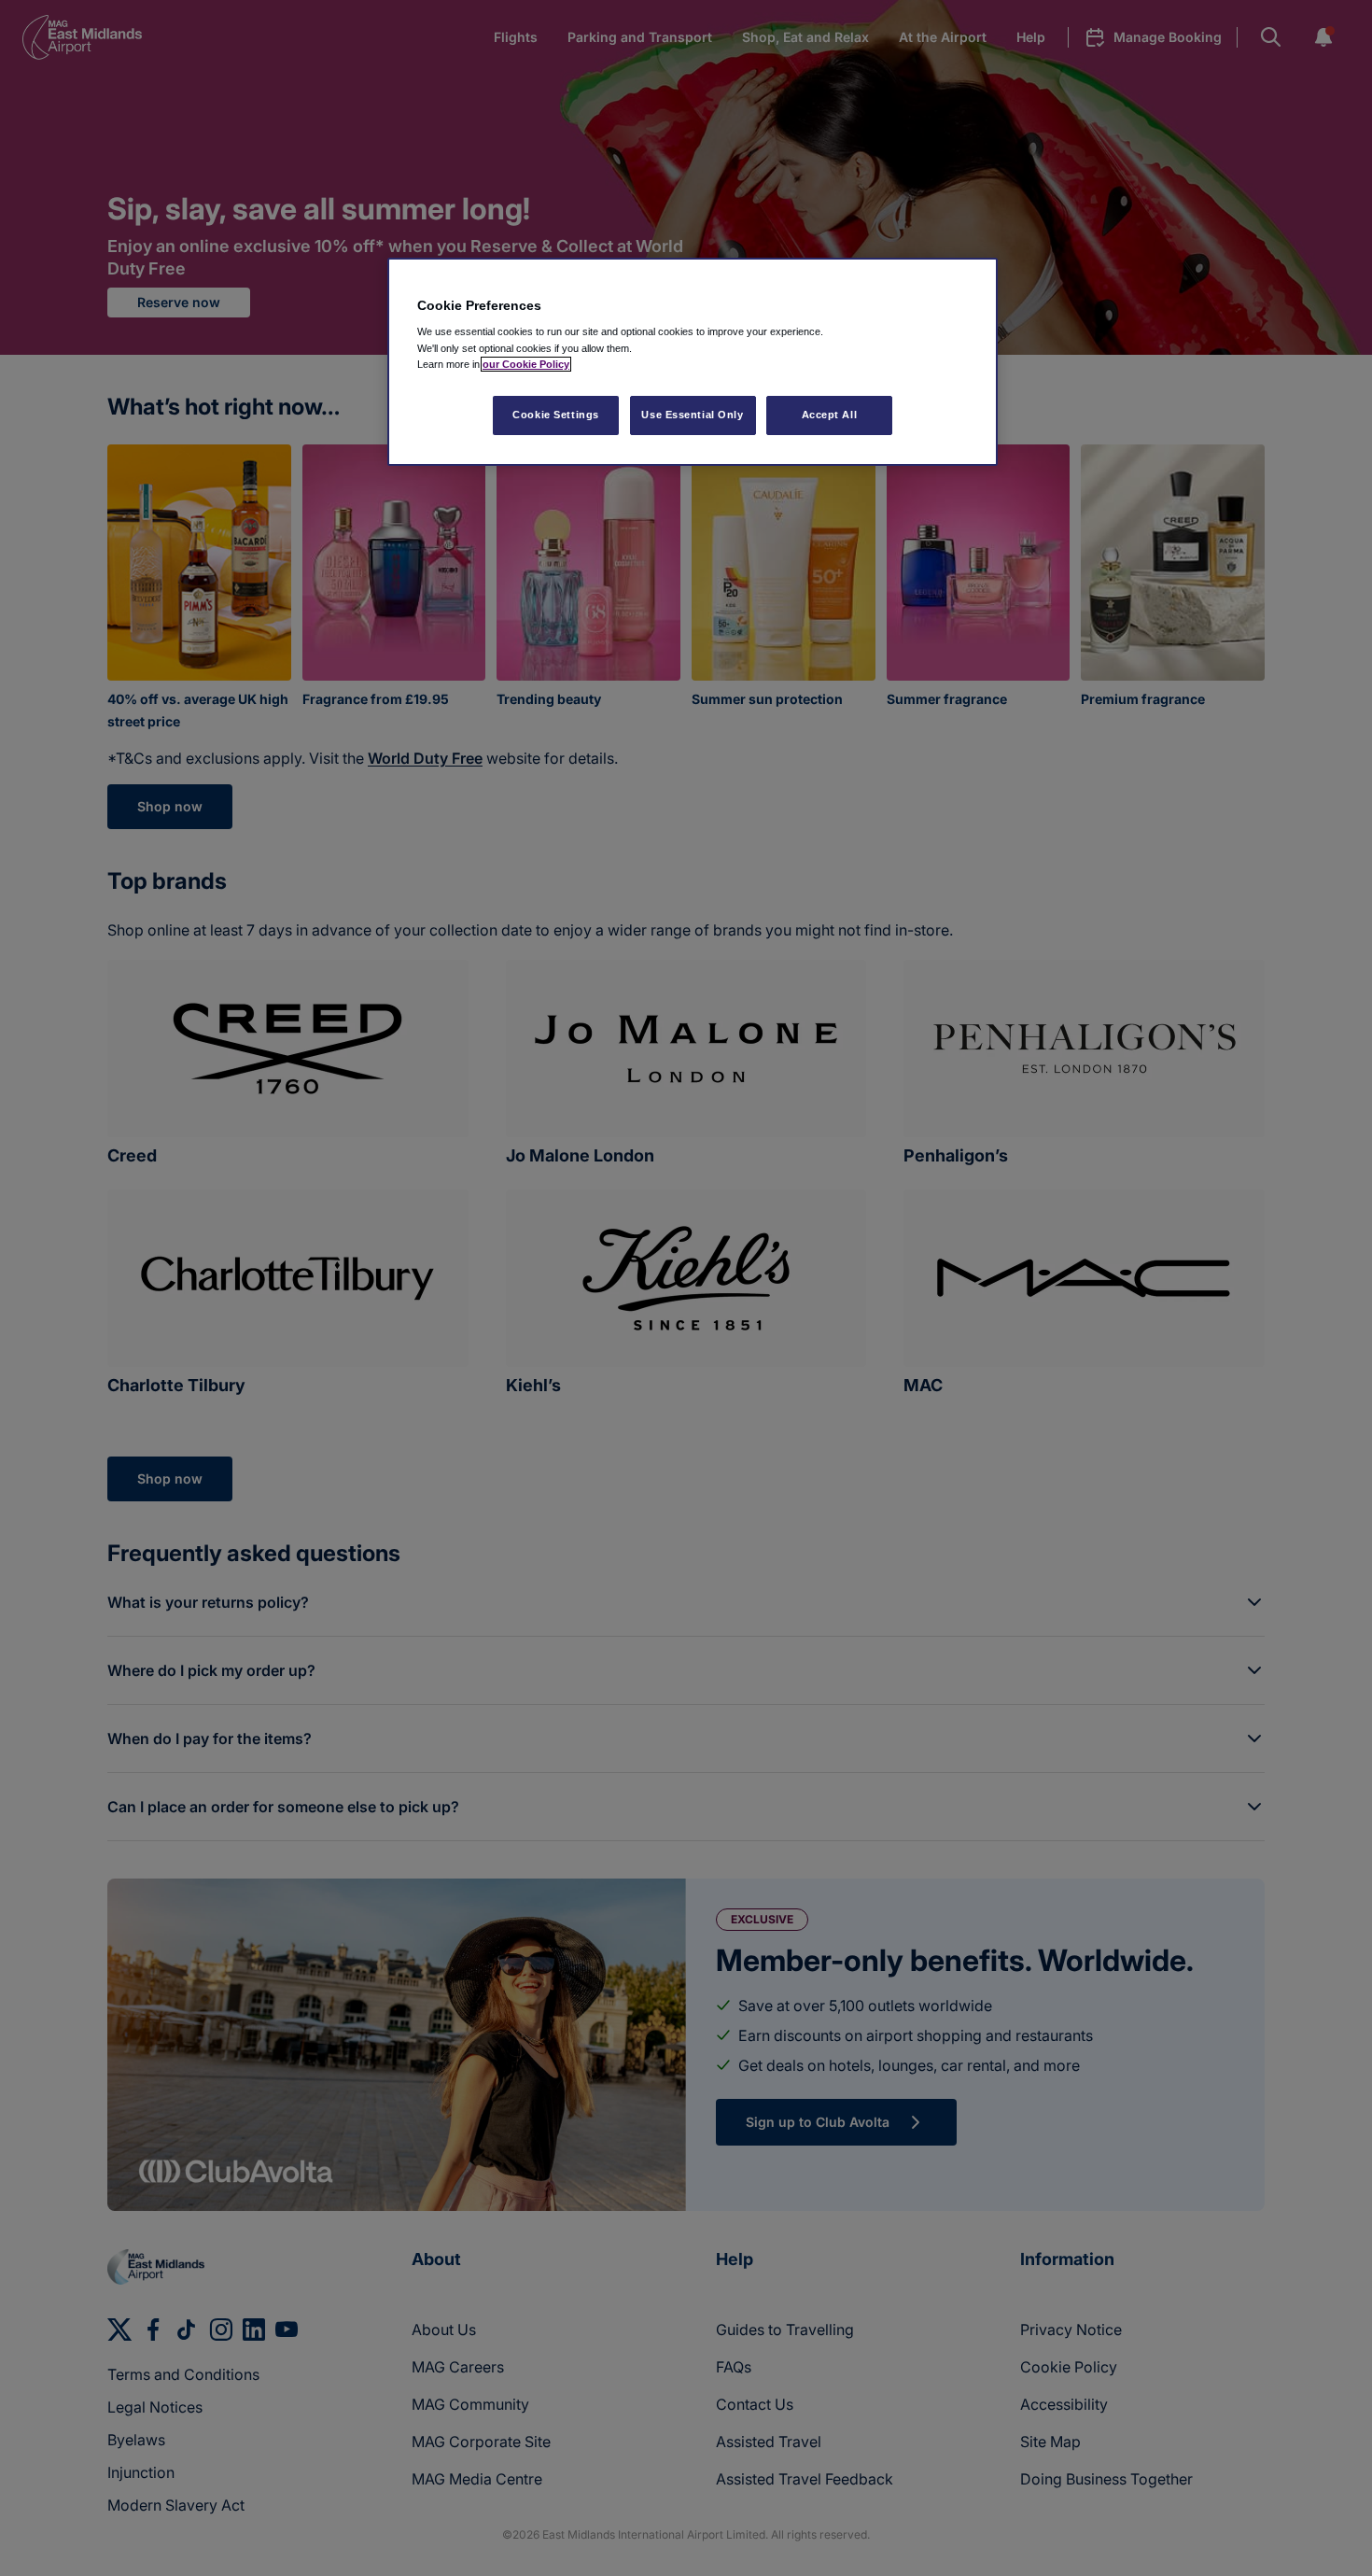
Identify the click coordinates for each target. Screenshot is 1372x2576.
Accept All (830, 415)
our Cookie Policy (526, 364)
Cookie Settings (556, 415)
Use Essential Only (692, 415)
